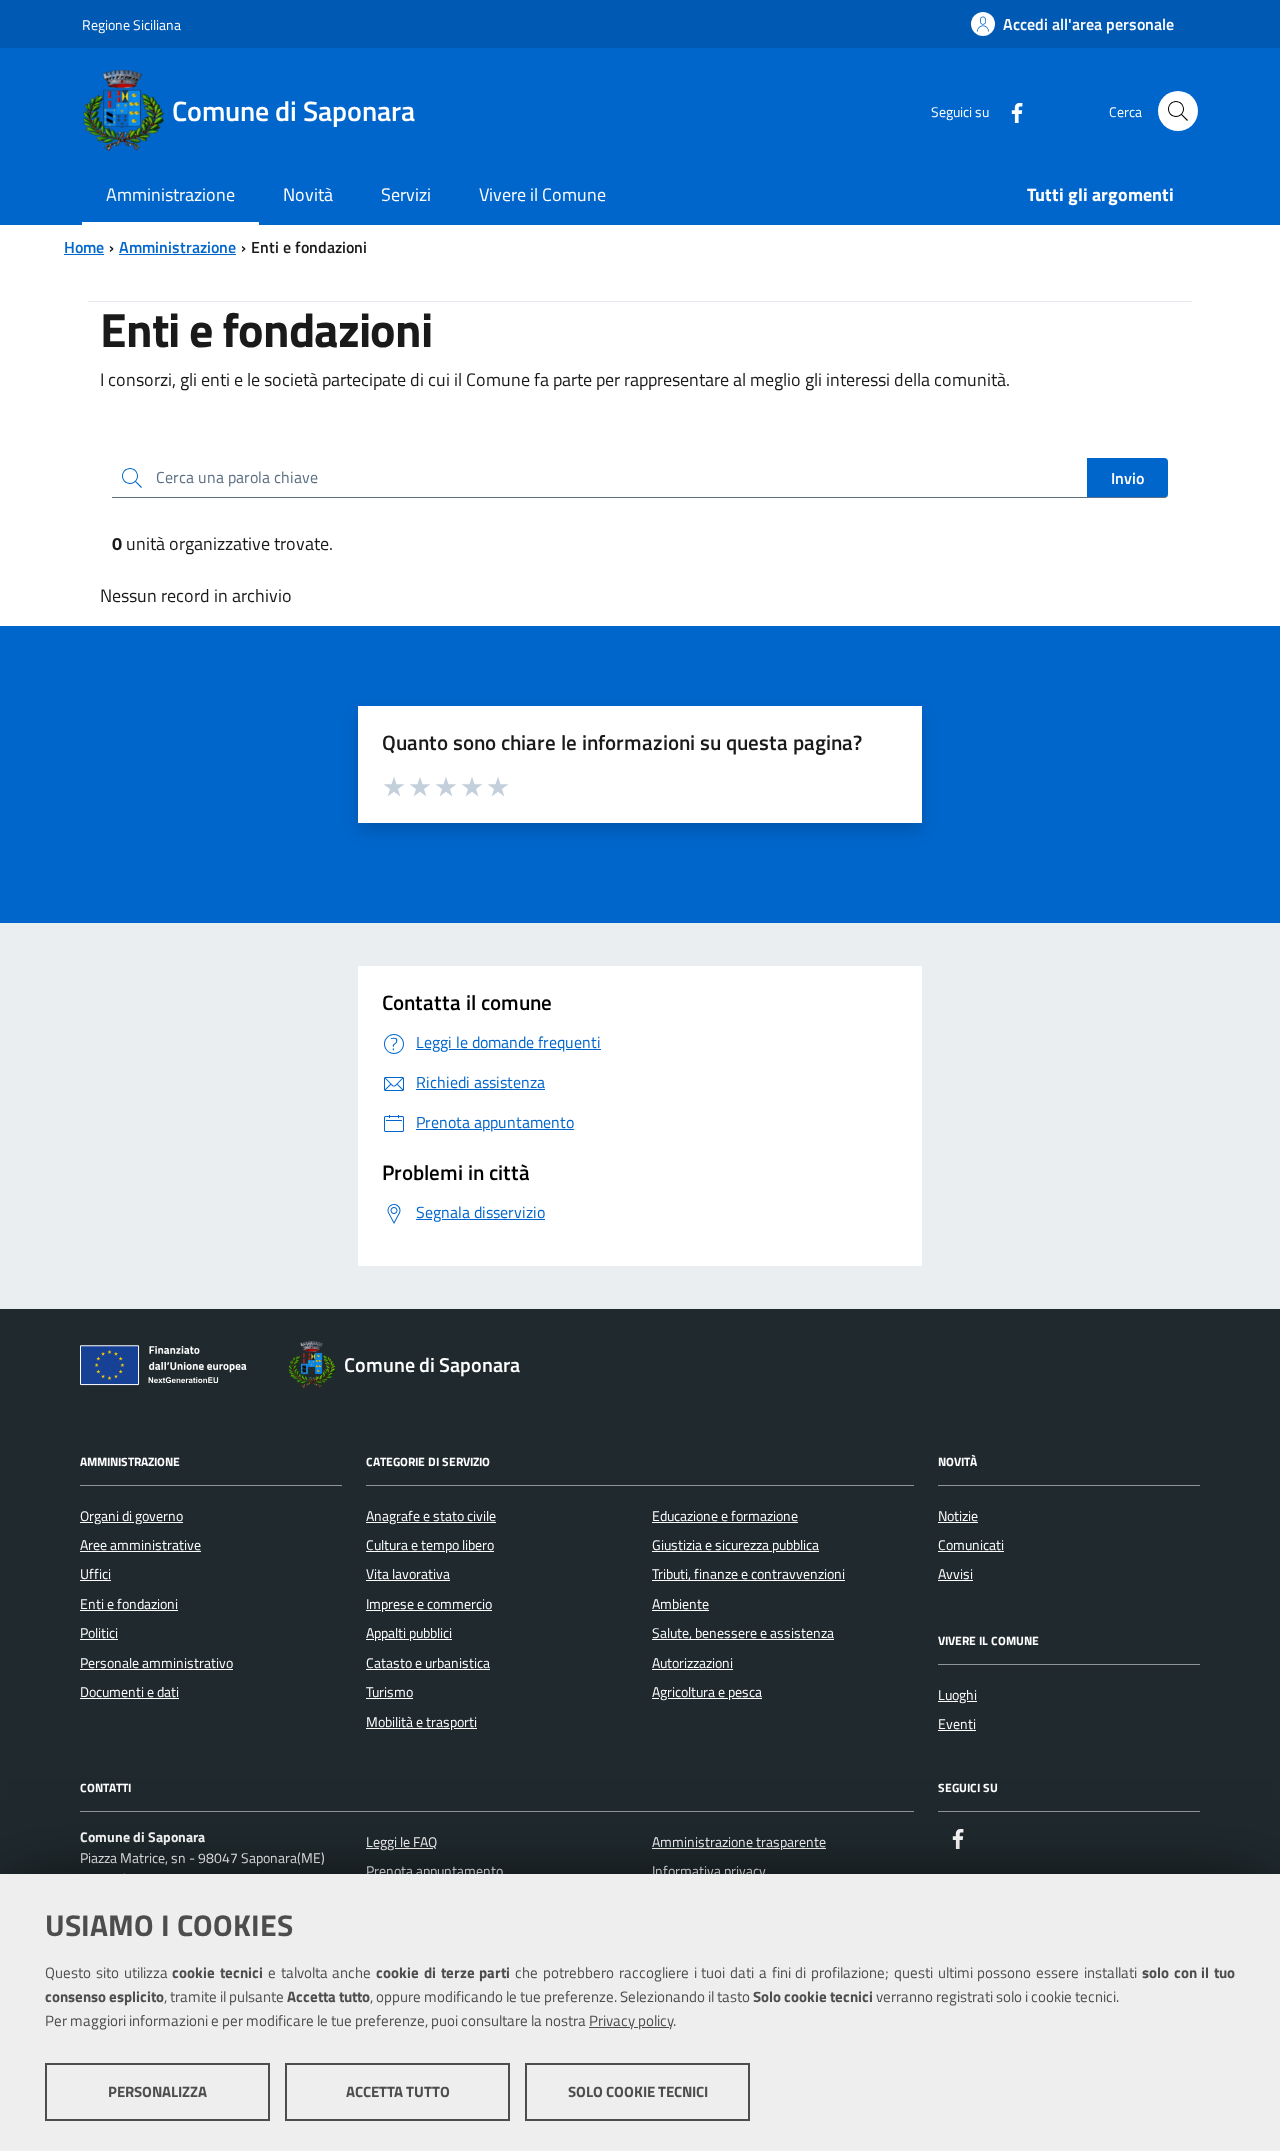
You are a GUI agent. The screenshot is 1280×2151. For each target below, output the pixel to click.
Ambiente (680, 1604)
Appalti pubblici (409, 1633)
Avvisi (955, 1574)
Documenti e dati (129, 1692)
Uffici (95, 1574)
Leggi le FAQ (401, 1842)
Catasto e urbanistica (428, 1663)
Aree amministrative (140, 1545)
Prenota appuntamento (434, 1871)
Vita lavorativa (408, 1574)
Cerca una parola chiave (237, 477)
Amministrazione (177, 247)
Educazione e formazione (725, 1516)
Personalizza (157, 2091)
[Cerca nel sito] (1178, 111)
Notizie (958, 1516)
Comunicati (971, 1545)
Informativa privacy (709, 1871)
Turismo (389, 1692)
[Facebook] (1009, 110)
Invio (1127, 478)
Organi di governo (131, 1516)
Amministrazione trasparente (739, 1842)
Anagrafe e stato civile (431, 1516)
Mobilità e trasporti (421, 1722)
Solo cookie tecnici (638, 2091)
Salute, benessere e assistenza (743, 1633)
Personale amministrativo (156, 1663)
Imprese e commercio (429, 1604)
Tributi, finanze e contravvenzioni (748, 1574)
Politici (99, 1633)
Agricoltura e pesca (707, 1692)
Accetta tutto (398, 2091)
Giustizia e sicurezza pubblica (735, 1545)
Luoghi (957, 1695)
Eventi (957, 1724)
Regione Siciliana (131, 24)
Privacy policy (631, 2020)
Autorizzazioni (692, 1663)
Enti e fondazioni (129, 1604)
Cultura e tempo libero (430, 1545)
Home (84, 247)
